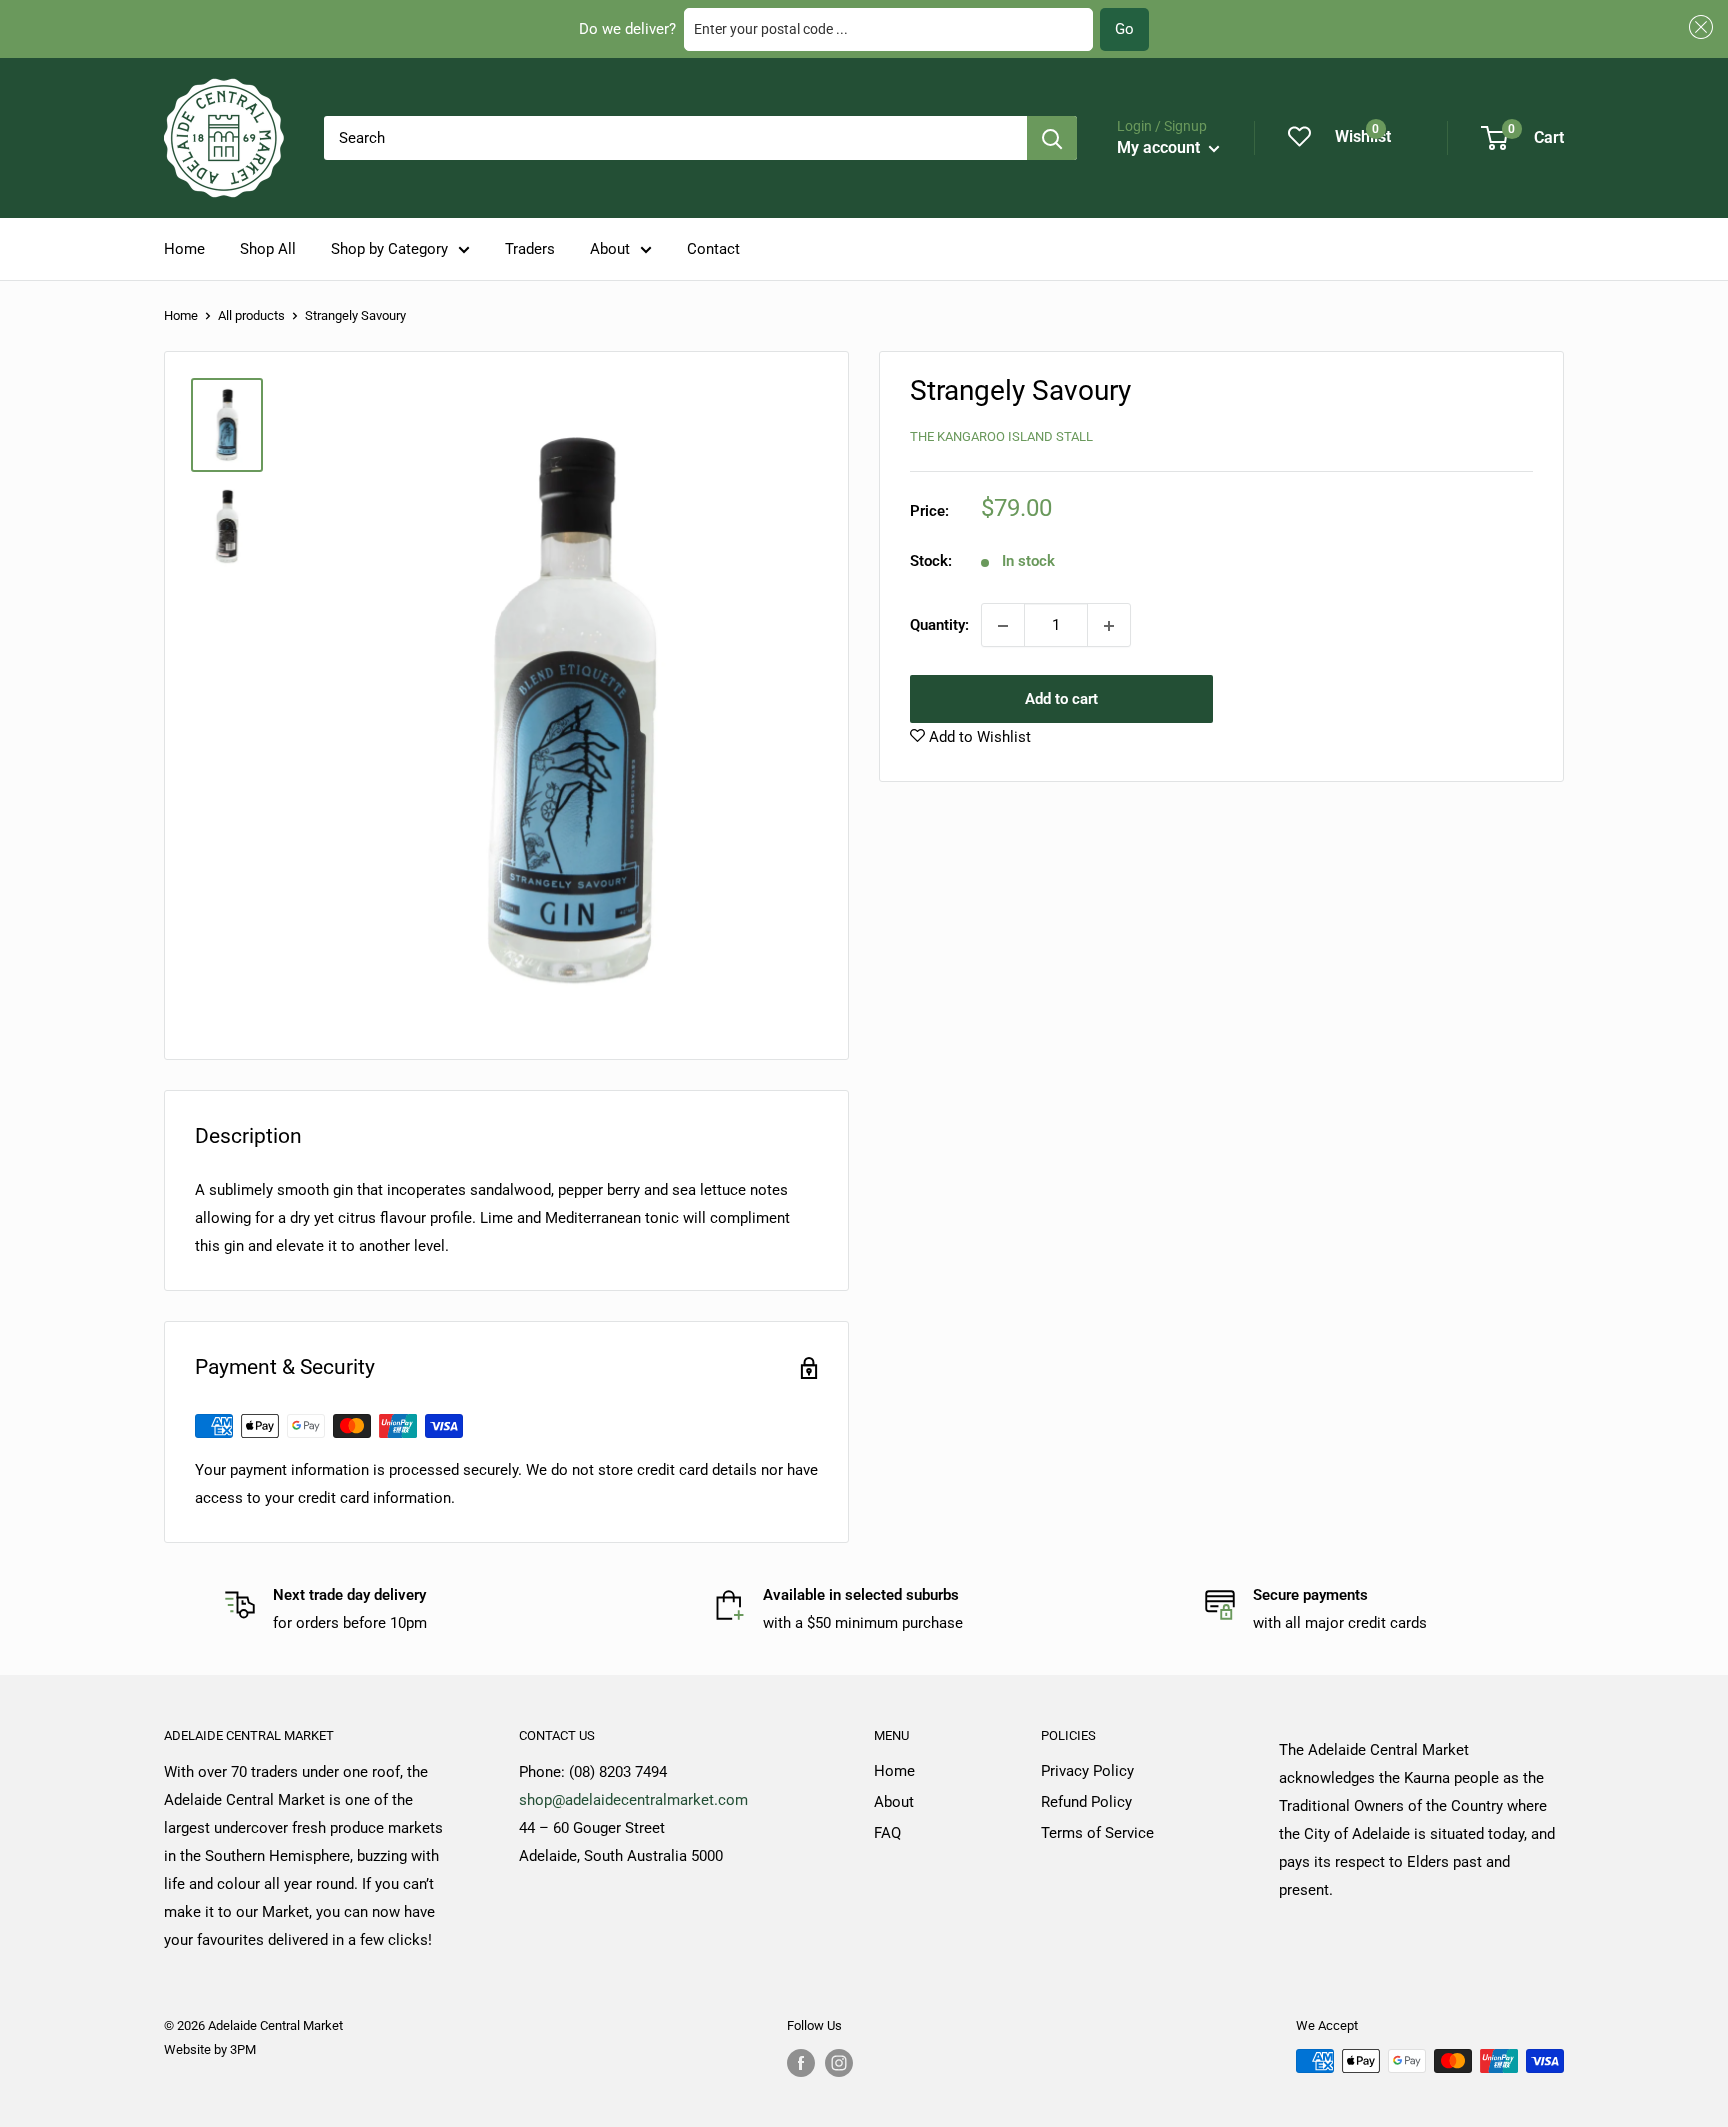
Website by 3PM (210, 2049)
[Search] (1052, 138)
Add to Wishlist (978, 738)
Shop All (268, 249)
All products (251, 315)
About (610, 249)
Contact (713, 249)
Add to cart (1061, 700)
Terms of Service (1097, 1833)
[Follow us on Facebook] (801, 2063)
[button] (1698, 27)
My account (1160, 147)
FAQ (887, 1833)
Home (184, 249)
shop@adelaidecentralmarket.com (633, 1800)
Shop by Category (389, 249)
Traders (530, 249)
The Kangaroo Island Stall (1001, 436)
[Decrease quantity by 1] (1003, 626)
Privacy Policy (1087, 1771)
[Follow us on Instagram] (839, 2063)
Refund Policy (1086, 1802)
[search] (675, 138)
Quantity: (939, 626)
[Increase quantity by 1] (1109, 626)
